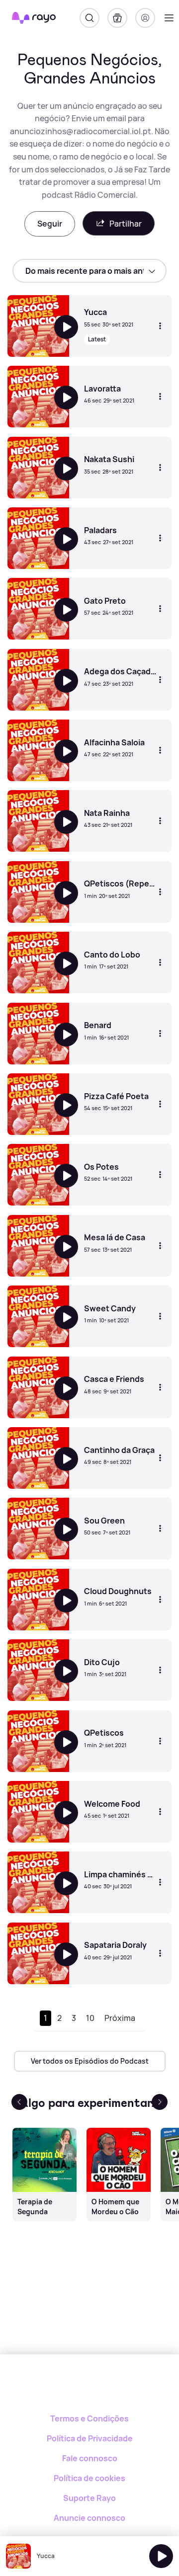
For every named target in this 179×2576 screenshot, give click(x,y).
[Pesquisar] (89, 18)
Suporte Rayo (89, 2498)
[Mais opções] (160, 326)
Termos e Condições (89, 2418)
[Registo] (145, 18)
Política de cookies (89, 2478)
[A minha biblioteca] (117, 18)
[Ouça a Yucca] (161, 2556)
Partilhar (126, 224)
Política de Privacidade (90, 2438)
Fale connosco (90, 2458)
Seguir (50, 224)
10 (90, 2018)
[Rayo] (90, 2389)
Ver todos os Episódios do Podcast (90, 2061)
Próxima (120, 2018)
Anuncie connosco (89, 2518)
